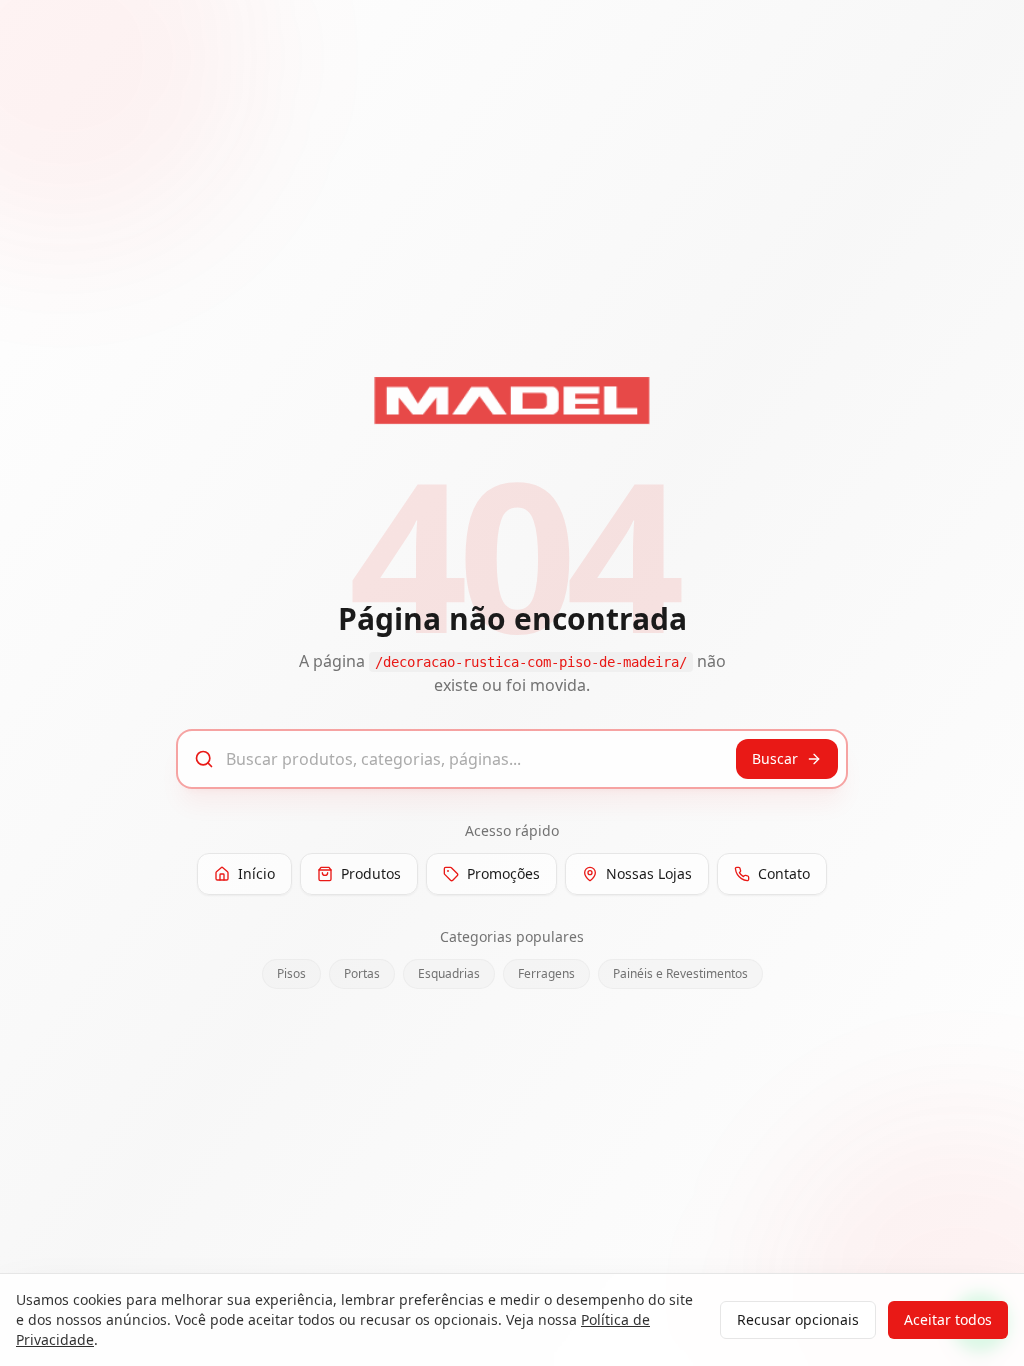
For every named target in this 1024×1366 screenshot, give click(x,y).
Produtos (371, 873)
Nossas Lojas (649, 873)
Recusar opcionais (798, 1319)
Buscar (775, 758)
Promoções (503, 873)
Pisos (291, 973)
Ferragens (546, 973)
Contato (784, 873)
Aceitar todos (948, 1319)
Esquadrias (449, 973)
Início (256, 873)
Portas (362, 973)
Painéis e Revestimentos (680, 973)
